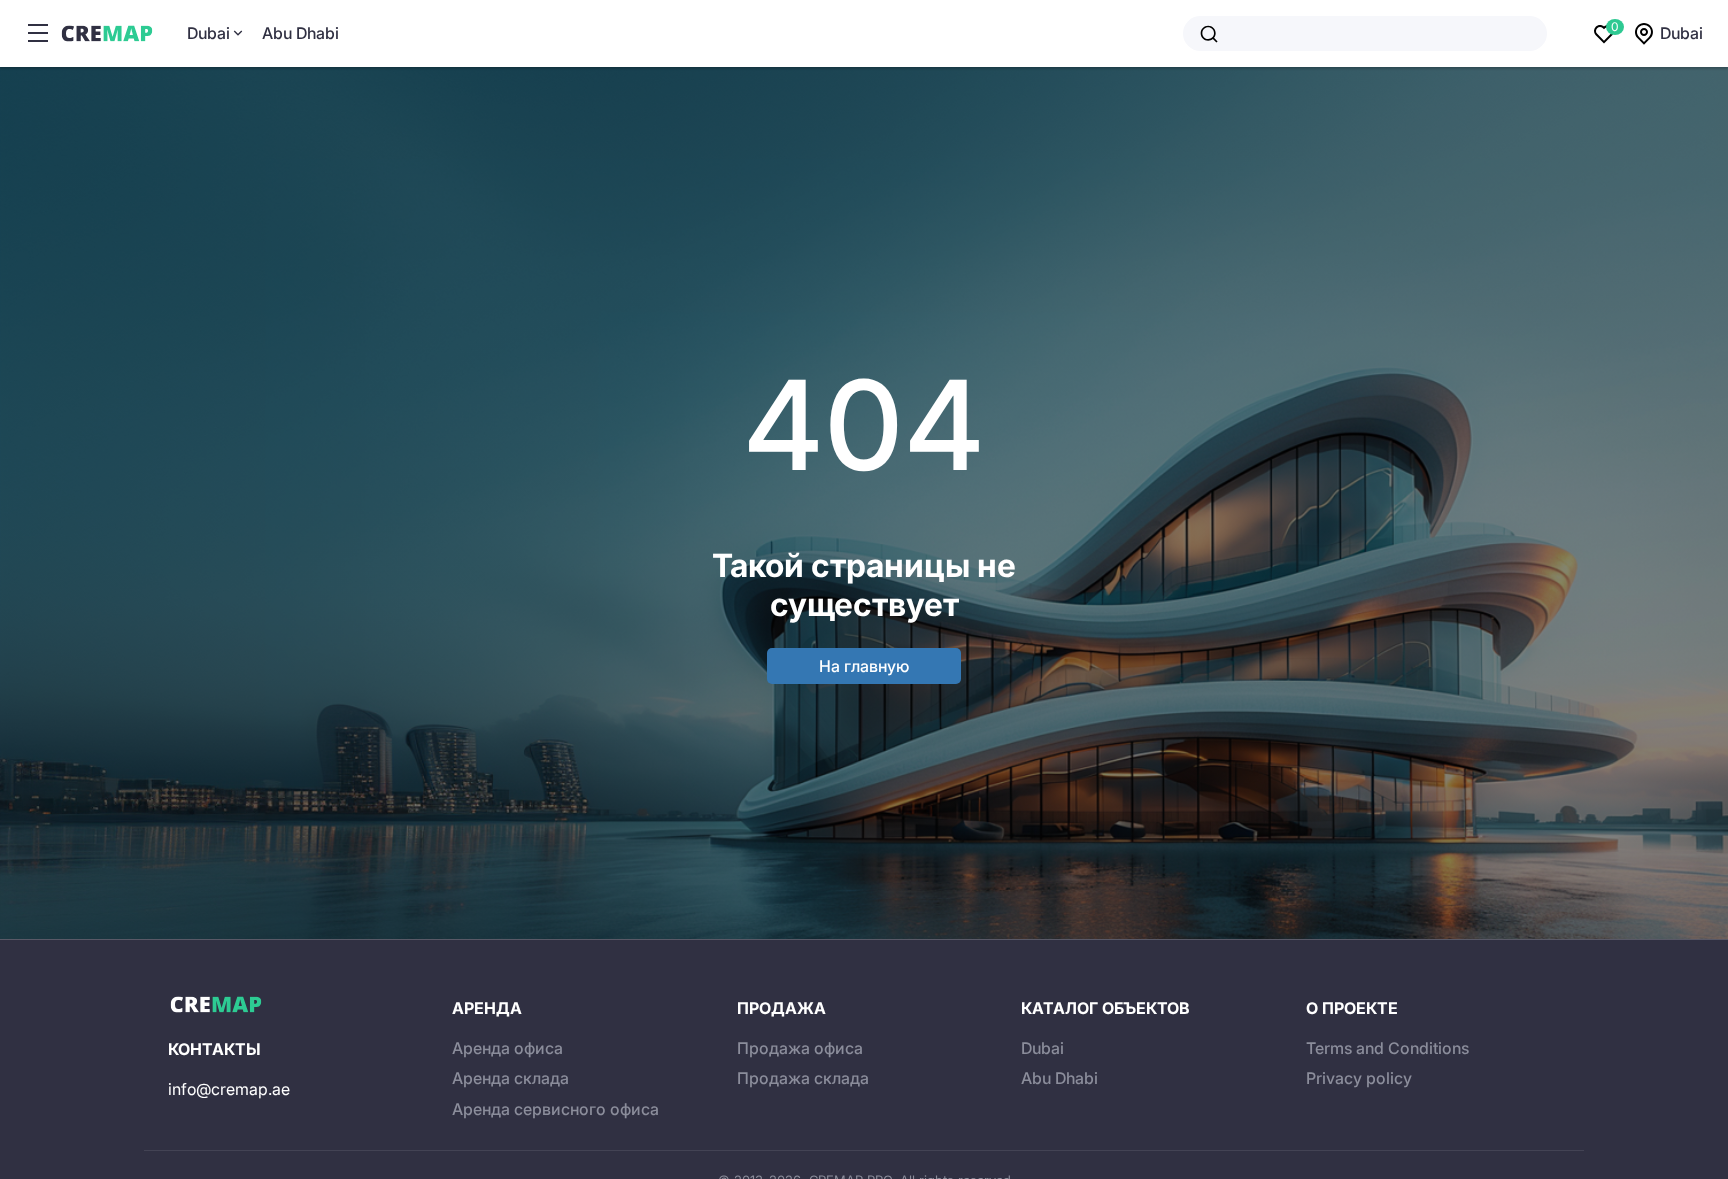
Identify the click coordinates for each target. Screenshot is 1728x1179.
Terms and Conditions (1387, 1048)
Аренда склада (510, 1078)
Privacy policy (1359, 1078)
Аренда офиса (507, 1048)
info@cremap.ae (229, 1089)
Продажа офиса (800, 1048)
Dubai (208, 33)
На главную (864, 666)
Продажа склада (803, 1078)
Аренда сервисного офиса (555, 1109)
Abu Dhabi (300, 33)
